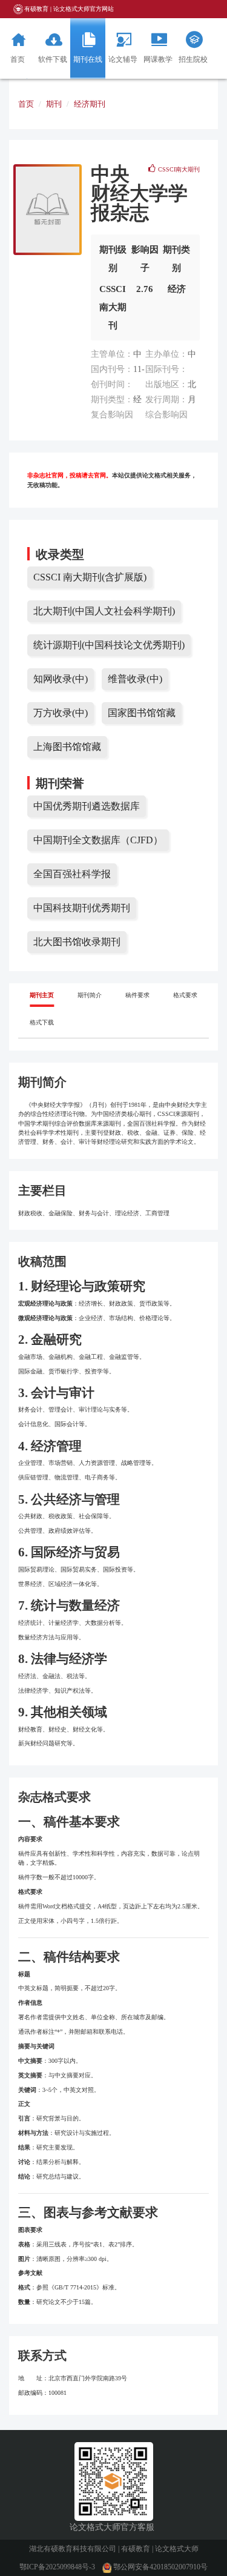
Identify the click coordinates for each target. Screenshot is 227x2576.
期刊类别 (176, 259)
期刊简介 (90, 995)
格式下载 (42, 1022)
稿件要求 (137, 995)
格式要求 (185, 995)
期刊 (54, 104)
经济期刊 (90, 104)
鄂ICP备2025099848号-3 (57, 2567)
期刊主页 (42, 995)
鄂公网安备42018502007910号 (160, 2567)
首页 (26, 104)
